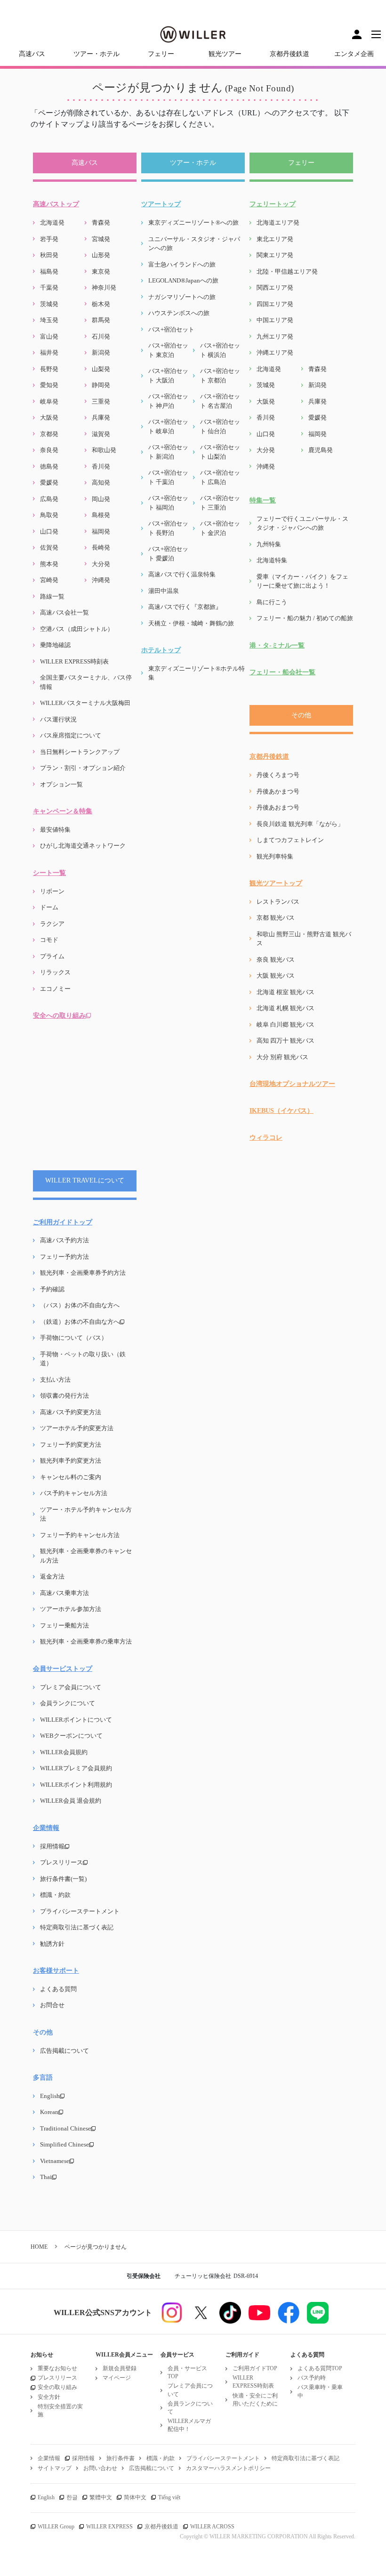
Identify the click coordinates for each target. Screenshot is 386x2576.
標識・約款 (55, 1895)
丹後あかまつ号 (278, 791)
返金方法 (52, 1576)
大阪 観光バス (276, 976)
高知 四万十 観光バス (285, 1041)
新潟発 (101, 352)
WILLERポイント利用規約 (76, 1785)
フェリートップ (273, 204)
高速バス (32, 54)
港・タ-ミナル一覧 (277, 645)
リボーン (52, 891)
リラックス (55, 972)
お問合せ (52, 2005)
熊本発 (49, 564)
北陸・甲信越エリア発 (287, 271)
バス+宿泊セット (171, 329)
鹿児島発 (321, 450)
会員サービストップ (63, 1669)
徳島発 (49, 466)
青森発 (101, 223)
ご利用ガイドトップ (63, 1222)
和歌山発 (104, 450)
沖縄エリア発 (275, 352)
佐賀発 (49, 547)
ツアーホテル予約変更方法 (77, 1428)
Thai (46, 2177)
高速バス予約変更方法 (71, 1412)
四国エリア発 (275, 304)
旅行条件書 (121, 2458)
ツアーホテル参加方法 (71, 1609)
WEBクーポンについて (71, 1736)
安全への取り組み (59, 1016)
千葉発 (49, 288)
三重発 (101, 401)
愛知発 (49, 385)
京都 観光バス (276, 918)
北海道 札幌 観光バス (285, 1008)
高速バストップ (56, 204)
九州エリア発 (275, 336)
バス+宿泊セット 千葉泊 (168, 477)
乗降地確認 (55, 645)
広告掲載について (64, 2051)
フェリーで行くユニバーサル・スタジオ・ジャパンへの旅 (302, 523)
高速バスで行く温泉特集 (182, 574)
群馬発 (101, 320)
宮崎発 (49, 580)
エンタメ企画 (354, 54)
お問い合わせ (100, 2468)
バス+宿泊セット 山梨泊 (220, 452)
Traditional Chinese (65, 2128)
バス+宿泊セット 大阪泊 (168, 376)
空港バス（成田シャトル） (77, 629)
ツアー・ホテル (96, 54)
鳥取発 (49, 515)
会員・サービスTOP (187, 2372)
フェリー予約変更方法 (71, 1445)
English (50, 2096)
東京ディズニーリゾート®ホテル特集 (197, 673)
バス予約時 (312, 2378)
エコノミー (55, 989)
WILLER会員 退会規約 (71, 1801)
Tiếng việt (169, 2497)
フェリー (161, 54)
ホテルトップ (161, 650)
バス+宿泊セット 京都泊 (220, 376)
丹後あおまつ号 (278, 807)
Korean (49, 2112)
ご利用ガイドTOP (255, 2368)
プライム (52, 956)
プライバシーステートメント (80, 1911)
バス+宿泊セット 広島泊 (220, 477)
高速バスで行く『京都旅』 (185, 607)
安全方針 (49, 2397)
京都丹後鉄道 (289, 54)
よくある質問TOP (320, 2368)
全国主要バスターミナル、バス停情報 (86, 682)
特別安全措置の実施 (60, 2410)
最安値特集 (55, 830)
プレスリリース (61, 1862)
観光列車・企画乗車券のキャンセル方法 (86, 1556)
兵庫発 (101, 417)
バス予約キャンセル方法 (74, 1493)
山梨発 (101, 369)
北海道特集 (272, 560)
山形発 (101, 255)
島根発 (101, 515)
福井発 (49, 352)
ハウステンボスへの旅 (179, 313)
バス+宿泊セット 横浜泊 (220, 350)
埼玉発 (49, 320)
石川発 (101, 336)
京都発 (49, 434)
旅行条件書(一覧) (63, 1879)
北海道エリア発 (278, 223)
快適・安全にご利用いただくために (255, 2400)
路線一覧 (52, 596)
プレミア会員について (71, 1687)
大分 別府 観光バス (282, 1057)
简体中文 (135, 2497)
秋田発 (49, 255)
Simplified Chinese (64, 2144)
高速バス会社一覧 (64, 612)
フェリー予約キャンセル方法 (80, 1535)
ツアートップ (161, 204)
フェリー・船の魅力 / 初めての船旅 (305, 618)
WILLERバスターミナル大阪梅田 (85, 703)
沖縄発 (101, 580)
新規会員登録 (120, 2368)
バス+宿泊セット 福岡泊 (168, 503)
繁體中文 (101, 2497)
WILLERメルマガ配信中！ (189, 2425)
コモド (49, 940)
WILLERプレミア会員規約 (76, 1768)
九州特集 (269, 544)
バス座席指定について (71, 735)
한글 (72, 2497)
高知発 (101, 482)
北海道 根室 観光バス (285, 992)
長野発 (49, 369)
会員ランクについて (68, 1703)
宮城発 (101, 239)
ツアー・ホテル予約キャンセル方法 (86, 1514)
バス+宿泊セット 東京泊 (168, 350)
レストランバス (278, 902)
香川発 (101, 466)
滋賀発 (101, 434)
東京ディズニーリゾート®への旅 (193, 223)
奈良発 (49, 450)
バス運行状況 (58, 719)
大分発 (101, 564)
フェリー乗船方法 (64, 1625)
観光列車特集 (275, 856)
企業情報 (46, 1828)
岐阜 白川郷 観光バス (285, 1025)
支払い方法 (55, 1380)
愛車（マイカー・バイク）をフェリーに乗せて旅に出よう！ (302, 581)
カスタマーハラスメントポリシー (228, 2468)
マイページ (117, 2378)
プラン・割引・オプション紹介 (83, 768)
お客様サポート (56, 1971)
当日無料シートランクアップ (80, 752)
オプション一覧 (61, 784)
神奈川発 (104, 288)
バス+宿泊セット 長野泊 (168, 528)
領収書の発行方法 (64, 1396)
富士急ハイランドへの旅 (182, 264)
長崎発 (101, 547)
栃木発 (101, 304)
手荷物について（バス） (74, 1338)
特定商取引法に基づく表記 (77, 1927)
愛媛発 (49, 482)
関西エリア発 (275, 288)
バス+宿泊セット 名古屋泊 (220, 401)
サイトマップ (55, 2468)
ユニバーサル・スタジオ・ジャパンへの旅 (194, 244)
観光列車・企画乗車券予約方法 (83, 1273)
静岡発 (101, 385)
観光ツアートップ (276, 883)
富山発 (49, 336)
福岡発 (101, 531)
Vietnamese (55, 2161)
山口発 (49, 531)
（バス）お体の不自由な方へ (80, 1305)
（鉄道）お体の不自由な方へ (80, 1322)
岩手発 (49, 239)
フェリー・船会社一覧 (282, 672)
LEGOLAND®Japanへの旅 (183, 280)
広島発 (49, 499)
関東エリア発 (275, 255)
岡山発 (101, 499)
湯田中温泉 (164, 591)
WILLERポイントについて (76, 1720)
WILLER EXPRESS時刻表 (74, 661)
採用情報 (52, 1846)
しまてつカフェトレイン (290, 840)
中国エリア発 (275, 320)
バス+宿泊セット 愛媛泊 (168, 554)
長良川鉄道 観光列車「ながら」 (300, 824)
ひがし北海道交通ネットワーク (83, 846)
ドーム (49, 907)
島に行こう (272, 602)
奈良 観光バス (276, 960)
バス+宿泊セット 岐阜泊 (168, 426)
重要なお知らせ (57, 2368)
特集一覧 (263, 500)
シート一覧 (49, 873)
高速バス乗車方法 (64, 1593)
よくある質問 (58, 1989)
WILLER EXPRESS (109, 2527)
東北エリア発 (275, 239)
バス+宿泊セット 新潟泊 (168, 452)
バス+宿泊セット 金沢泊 (220, 528)
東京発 (101, 271)
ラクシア (52, 924)
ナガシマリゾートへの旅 (182, 297)
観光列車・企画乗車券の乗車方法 (86, 1641)
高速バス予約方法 (64, 1240)
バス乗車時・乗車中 (320, 2391)
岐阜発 (49, 401)
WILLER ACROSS (212, 2527)
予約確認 (52, 1289)
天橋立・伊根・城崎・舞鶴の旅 (191, 623)
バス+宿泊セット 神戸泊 (168, 401)
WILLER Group (56, 2527)
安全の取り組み (57, 2387)
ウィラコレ (266, 1138)
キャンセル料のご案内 (71, 1477)
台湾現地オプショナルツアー (292, 1084)
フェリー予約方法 (64, 1257)
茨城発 (49, 304)
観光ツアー (225, 54)
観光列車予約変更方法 (71, 1461)
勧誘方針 (52, 1944)
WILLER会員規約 (64, 1752)
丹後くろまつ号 (278, 775)
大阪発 (49, 417)
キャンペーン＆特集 (63, 811)
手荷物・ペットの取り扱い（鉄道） (83, 1359)
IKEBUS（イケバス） (281, 1111)
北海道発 (52, 223)
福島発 (49, 271)
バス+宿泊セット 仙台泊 (220, 426)
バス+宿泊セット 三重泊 (220, 503)
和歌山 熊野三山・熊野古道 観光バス (304, 939)
